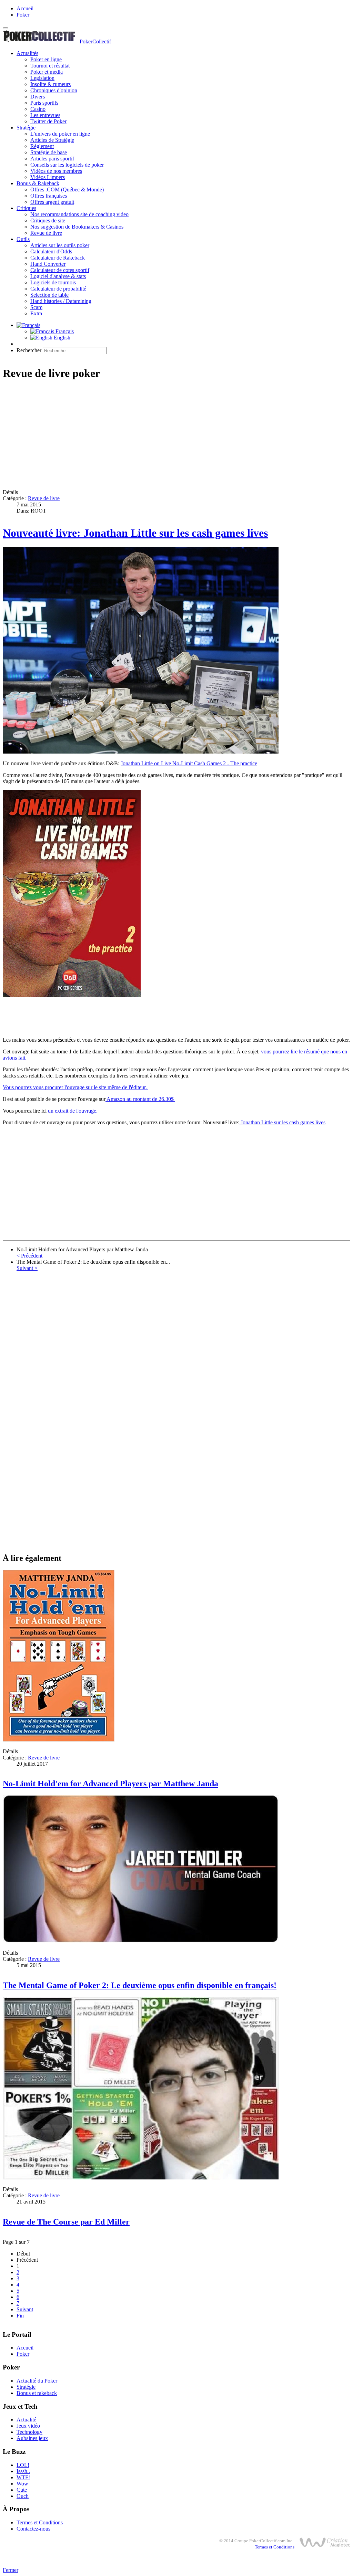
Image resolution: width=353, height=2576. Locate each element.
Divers (38, 97)
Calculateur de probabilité (58, 289)
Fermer (11, 2570)
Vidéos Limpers (48, 177)
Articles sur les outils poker (60, 245)
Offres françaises (49, 196)
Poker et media (47, 72)
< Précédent (29, 1256)
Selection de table (49, 295)
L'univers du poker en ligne (60, 134)
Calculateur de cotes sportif (60, 270)
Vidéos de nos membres (56, 171)
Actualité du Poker (37, 2381)
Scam (36, 307)
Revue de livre (46, 233)
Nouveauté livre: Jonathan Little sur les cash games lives (135, 533)
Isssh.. (23, 2471)
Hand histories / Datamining (61, 301)
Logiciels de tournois (53, 282)
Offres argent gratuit (52, 202)
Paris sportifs (44, 103)
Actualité (26, 2420)
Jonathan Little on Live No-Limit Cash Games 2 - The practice (189, 763)
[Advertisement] (176, 435)
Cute (22, 2490)
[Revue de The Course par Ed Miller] (141, 2178)
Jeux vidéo (28, 2426)
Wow (22, 2484)
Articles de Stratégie (52, 140)
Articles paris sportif (52, 159)
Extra (36, 313)
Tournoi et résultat (50, 66)
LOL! (23, 2465)
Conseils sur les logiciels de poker (67, 165)
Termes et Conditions (40, 2522)
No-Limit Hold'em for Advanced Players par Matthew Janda (110, 1784)
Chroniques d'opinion (54, 90)
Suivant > (27, 1268)
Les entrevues (45, 115)
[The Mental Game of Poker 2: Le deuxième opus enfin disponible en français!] (141, 1941)
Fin (20, 2316)
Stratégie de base (49, 152)
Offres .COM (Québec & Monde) (67, 190)
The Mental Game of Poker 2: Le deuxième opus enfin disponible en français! (140, 1985)
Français (64, 331)
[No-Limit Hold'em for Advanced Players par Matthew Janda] (59, 1740)
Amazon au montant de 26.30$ (140, 1099)
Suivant (25, 2309)
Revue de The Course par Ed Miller (66, 2222)
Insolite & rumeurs (51, 84)
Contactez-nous (33, 2529)
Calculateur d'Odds (51, 251)
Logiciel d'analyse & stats (58, 276)
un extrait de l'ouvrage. (73, 1111)
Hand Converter (48, 264)
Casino (38, 109)
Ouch (23, 2496)
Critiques (26, 208)
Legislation (42, 78)
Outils (23, 239)
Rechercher (29, 350)
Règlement (42, 146)
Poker (23, 15)
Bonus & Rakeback (38, 183)
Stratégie (26, 128)
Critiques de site (48, 220)
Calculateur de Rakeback (58, 258)
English (61, 338)
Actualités (27, 53)
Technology (29, 2432)
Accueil (25, 8)
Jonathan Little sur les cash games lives (282, 1122)
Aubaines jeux (32, 2438)
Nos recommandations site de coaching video (79, 214)
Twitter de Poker (48, 121)
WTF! (23, 2477)
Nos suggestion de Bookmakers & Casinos (77, 227)
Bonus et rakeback (37, 2393)
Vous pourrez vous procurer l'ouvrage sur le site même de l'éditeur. (75, 1087)
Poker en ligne (46, 59)
